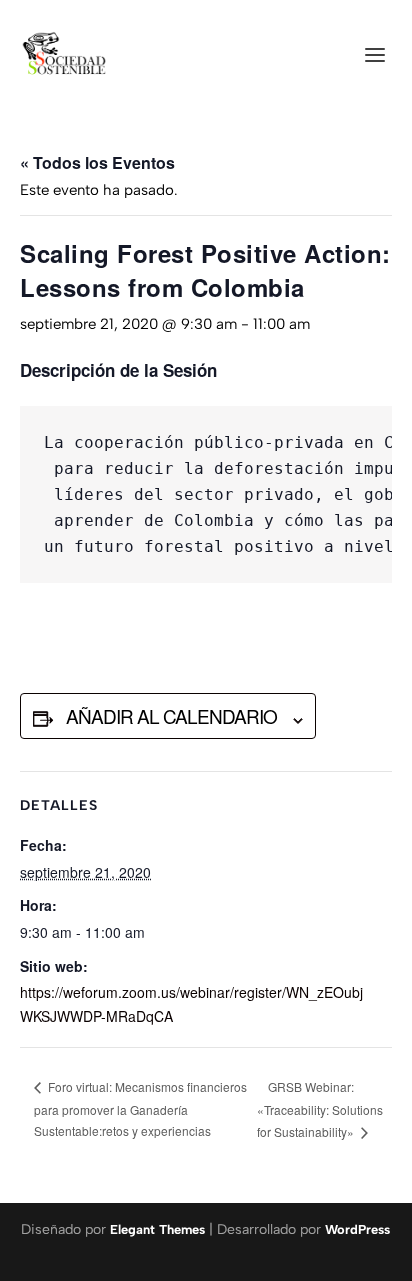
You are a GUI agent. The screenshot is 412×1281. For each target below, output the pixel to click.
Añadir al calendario (171, 715)
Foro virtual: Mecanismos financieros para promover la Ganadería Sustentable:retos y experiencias (140, 1108)
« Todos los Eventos (97, 162)
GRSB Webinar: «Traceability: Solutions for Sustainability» (320, 1109)
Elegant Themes (157, 1229)
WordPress (357, 1229)
